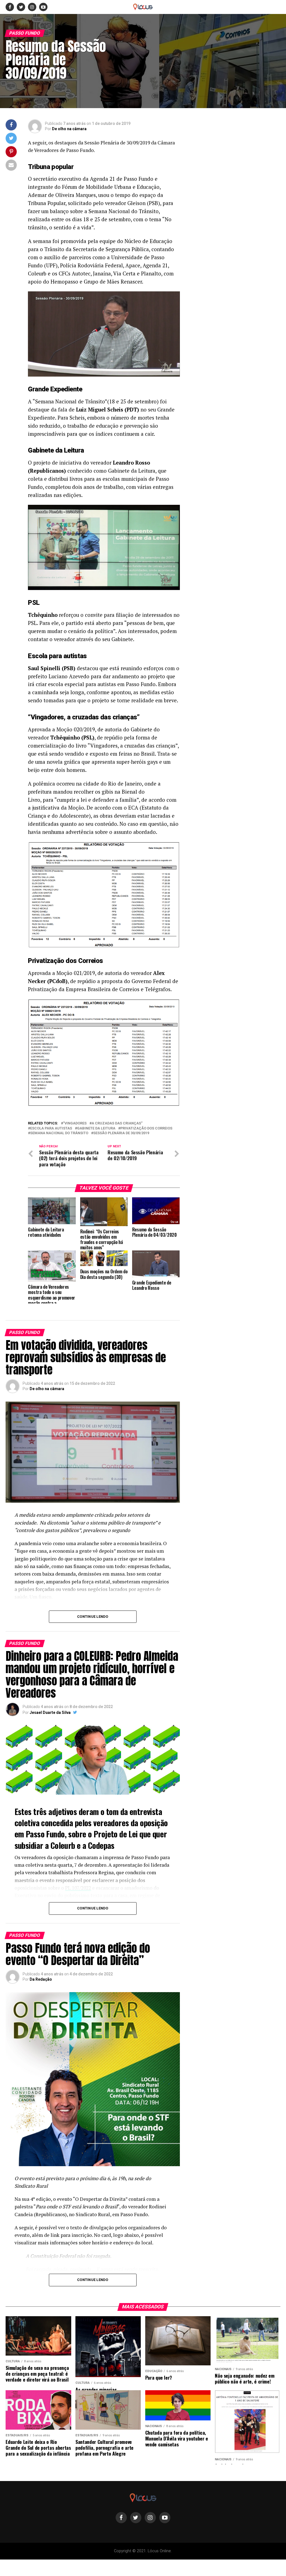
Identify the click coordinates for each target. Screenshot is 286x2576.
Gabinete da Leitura (96, 1128)
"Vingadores (75, 1123)
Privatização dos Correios (146, 1128)
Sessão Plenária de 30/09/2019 (121, 1133)
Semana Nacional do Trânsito (59, 1133)
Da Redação (41, 1979)
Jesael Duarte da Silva (50, 1712)
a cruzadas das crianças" (117, 1123)
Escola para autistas (51, 1128)
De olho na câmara (69, 129)
